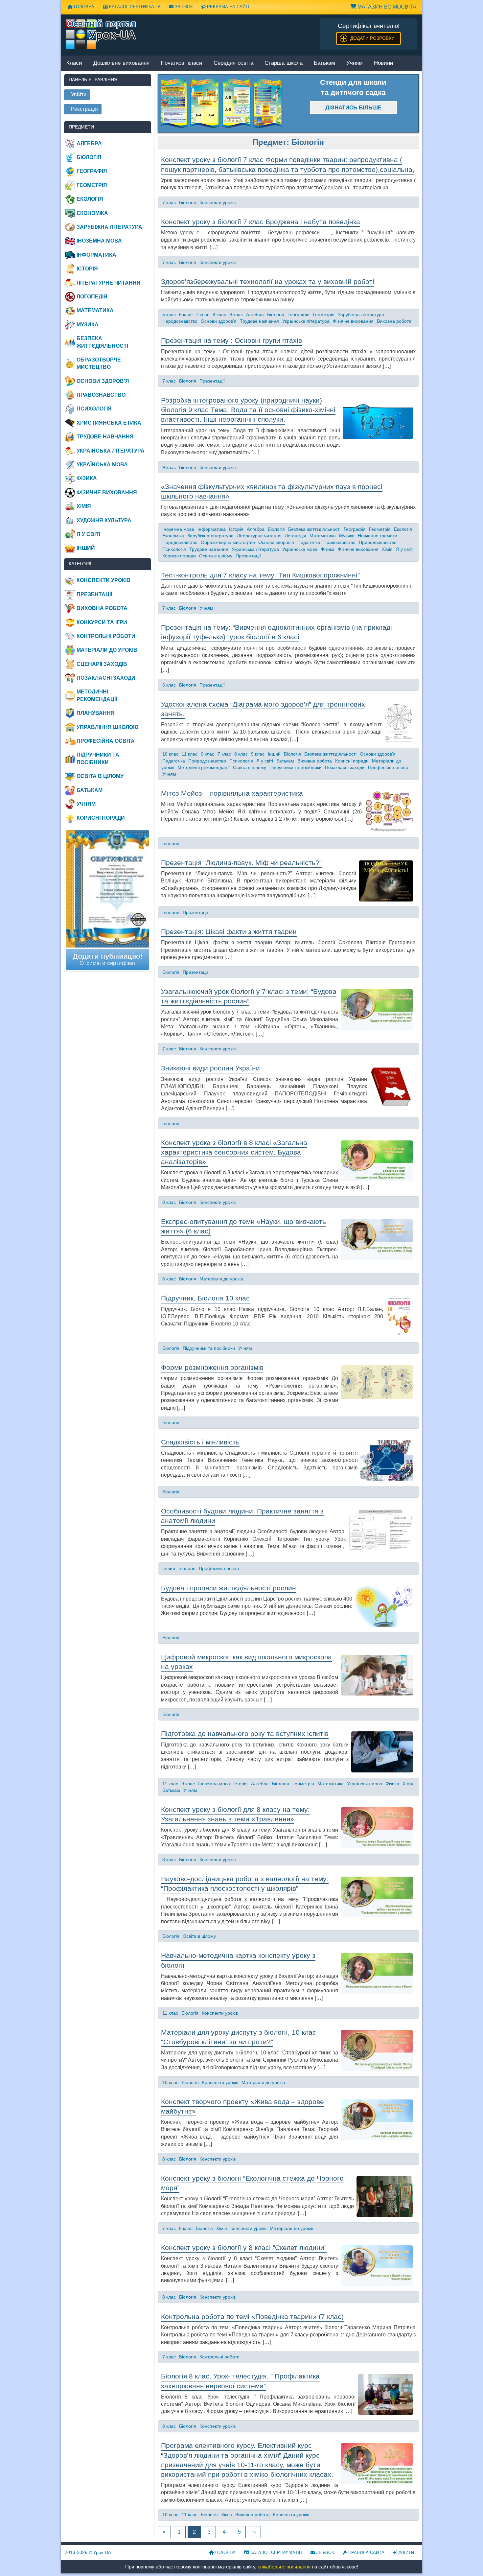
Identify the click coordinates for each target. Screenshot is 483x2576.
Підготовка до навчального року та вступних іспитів (245, 1733)
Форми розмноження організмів (212, 1367)
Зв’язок (183, 7)
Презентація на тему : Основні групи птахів (231, 340)
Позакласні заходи (345, 767)
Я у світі (404, 549)
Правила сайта (366, 2553)
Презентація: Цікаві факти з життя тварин (229, 932)
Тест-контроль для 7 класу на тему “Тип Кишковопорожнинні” (260, 575)
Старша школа (284, 63)
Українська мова (300, 549)
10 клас (170, 754)
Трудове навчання (259, 321)
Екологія (403, 529)
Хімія (387, 549)
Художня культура (104, 520)
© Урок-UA (88, 2552)
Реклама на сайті (228, 7)
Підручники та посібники (296, 767)
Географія (299, 315)
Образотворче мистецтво (228, 542)
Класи (74, 63)
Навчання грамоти (378, 536)
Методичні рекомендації (204, 767)
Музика (347, 536)
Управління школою (108, 727)
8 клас (219, 315)
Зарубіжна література (361, 315)
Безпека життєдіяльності (314, 529)
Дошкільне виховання (121, 63)
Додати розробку (372, 38)
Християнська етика (109, 423)
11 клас (190, 754)
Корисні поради (179, 556)
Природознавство (378, 542)
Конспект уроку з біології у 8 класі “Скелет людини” (244, 2248)
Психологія (174, 549)
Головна (83, 7)
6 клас (186, 315)
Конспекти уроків (218, 202)
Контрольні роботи (219, 2357)
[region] (223, 103)
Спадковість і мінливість (200, 1442)
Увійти (406, 2553)
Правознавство (339, 542)
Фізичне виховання (353, 321)
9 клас (236, 315)
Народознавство (180, 321)
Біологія (188, 202)
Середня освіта (233, 63)
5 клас (169, 315)
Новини (384, 63)
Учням (355, 63)
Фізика (328, 549)
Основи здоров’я (219, 321)
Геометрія (324, 315)
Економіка (173, 536)
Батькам (324, 63)
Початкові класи (182, 63)
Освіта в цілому (216, 556)
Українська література (306, 321)
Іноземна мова (178, 529)
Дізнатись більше (353, 108)
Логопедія (296, 536)
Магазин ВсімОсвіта (386, 7)
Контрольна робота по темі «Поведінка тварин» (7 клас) (252, 2317)
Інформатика (212, 529)
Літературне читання (259, 536)
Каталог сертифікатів (134, 7)
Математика (323, 536)
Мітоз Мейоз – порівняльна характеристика (232, 793)
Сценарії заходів (102, 664)
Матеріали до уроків (221, 1279)
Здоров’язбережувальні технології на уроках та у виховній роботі (268, 281)
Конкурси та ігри (102, 622)
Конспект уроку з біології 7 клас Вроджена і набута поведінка (261, 222)
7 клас (169, 202)
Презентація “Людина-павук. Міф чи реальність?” (241, 863)
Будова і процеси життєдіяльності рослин (229, 1588)
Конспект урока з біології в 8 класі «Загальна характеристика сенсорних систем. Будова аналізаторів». (234, 1152)
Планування (96, 713)
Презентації (212, 381)
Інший (274, 754)
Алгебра (255, 315)
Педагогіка (309, 542)
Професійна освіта (388, 767)
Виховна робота (394, 321)
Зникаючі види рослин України (210, 1068)
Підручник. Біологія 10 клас (205, 1298)
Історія (236, 529)
